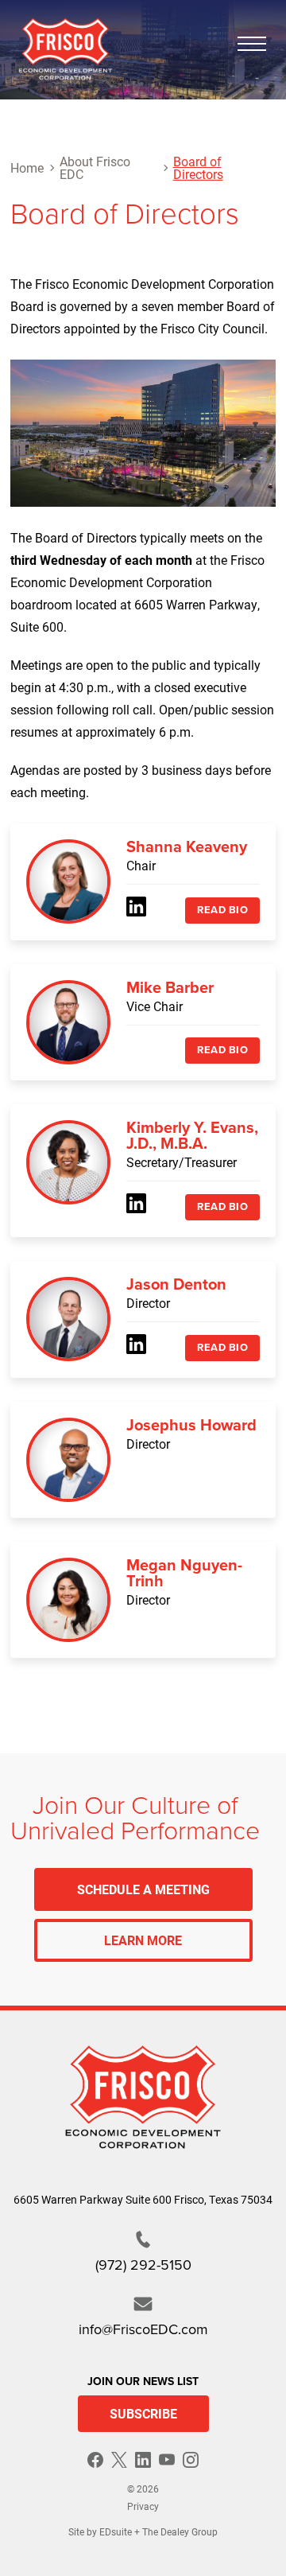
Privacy (143, 2506)
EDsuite (116, 2531)
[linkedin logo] (143, 2460)
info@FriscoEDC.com (143, 2329)
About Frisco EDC (95, 167)
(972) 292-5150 (143, 2265)
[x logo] (119, 2460)
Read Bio (222, 910)
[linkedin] (136, 907)
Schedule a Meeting (143, 1889)
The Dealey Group (180, 2531)
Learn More (143, 1940)
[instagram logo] (191, 2460)
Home (27, 167)
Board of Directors (198, 167)
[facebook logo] (95, 2460)
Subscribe (143, 2413)
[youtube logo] (167, 2460)
